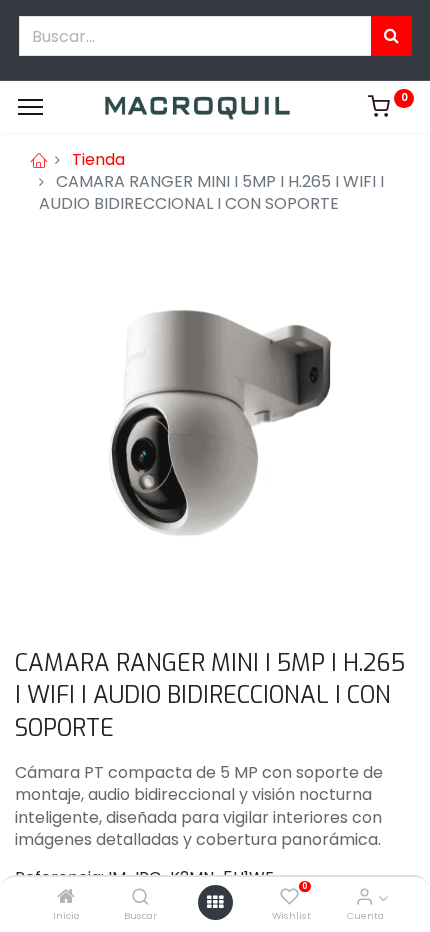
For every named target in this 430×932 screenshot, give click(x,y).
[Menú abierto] (215, 902)
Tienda (98, 159)
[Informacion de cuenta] (364, 897)
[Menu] (30, 107)
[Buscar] (140, 897)
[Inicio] (66, 897)
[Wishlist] (289, 897)
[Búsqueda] (391, 36)
